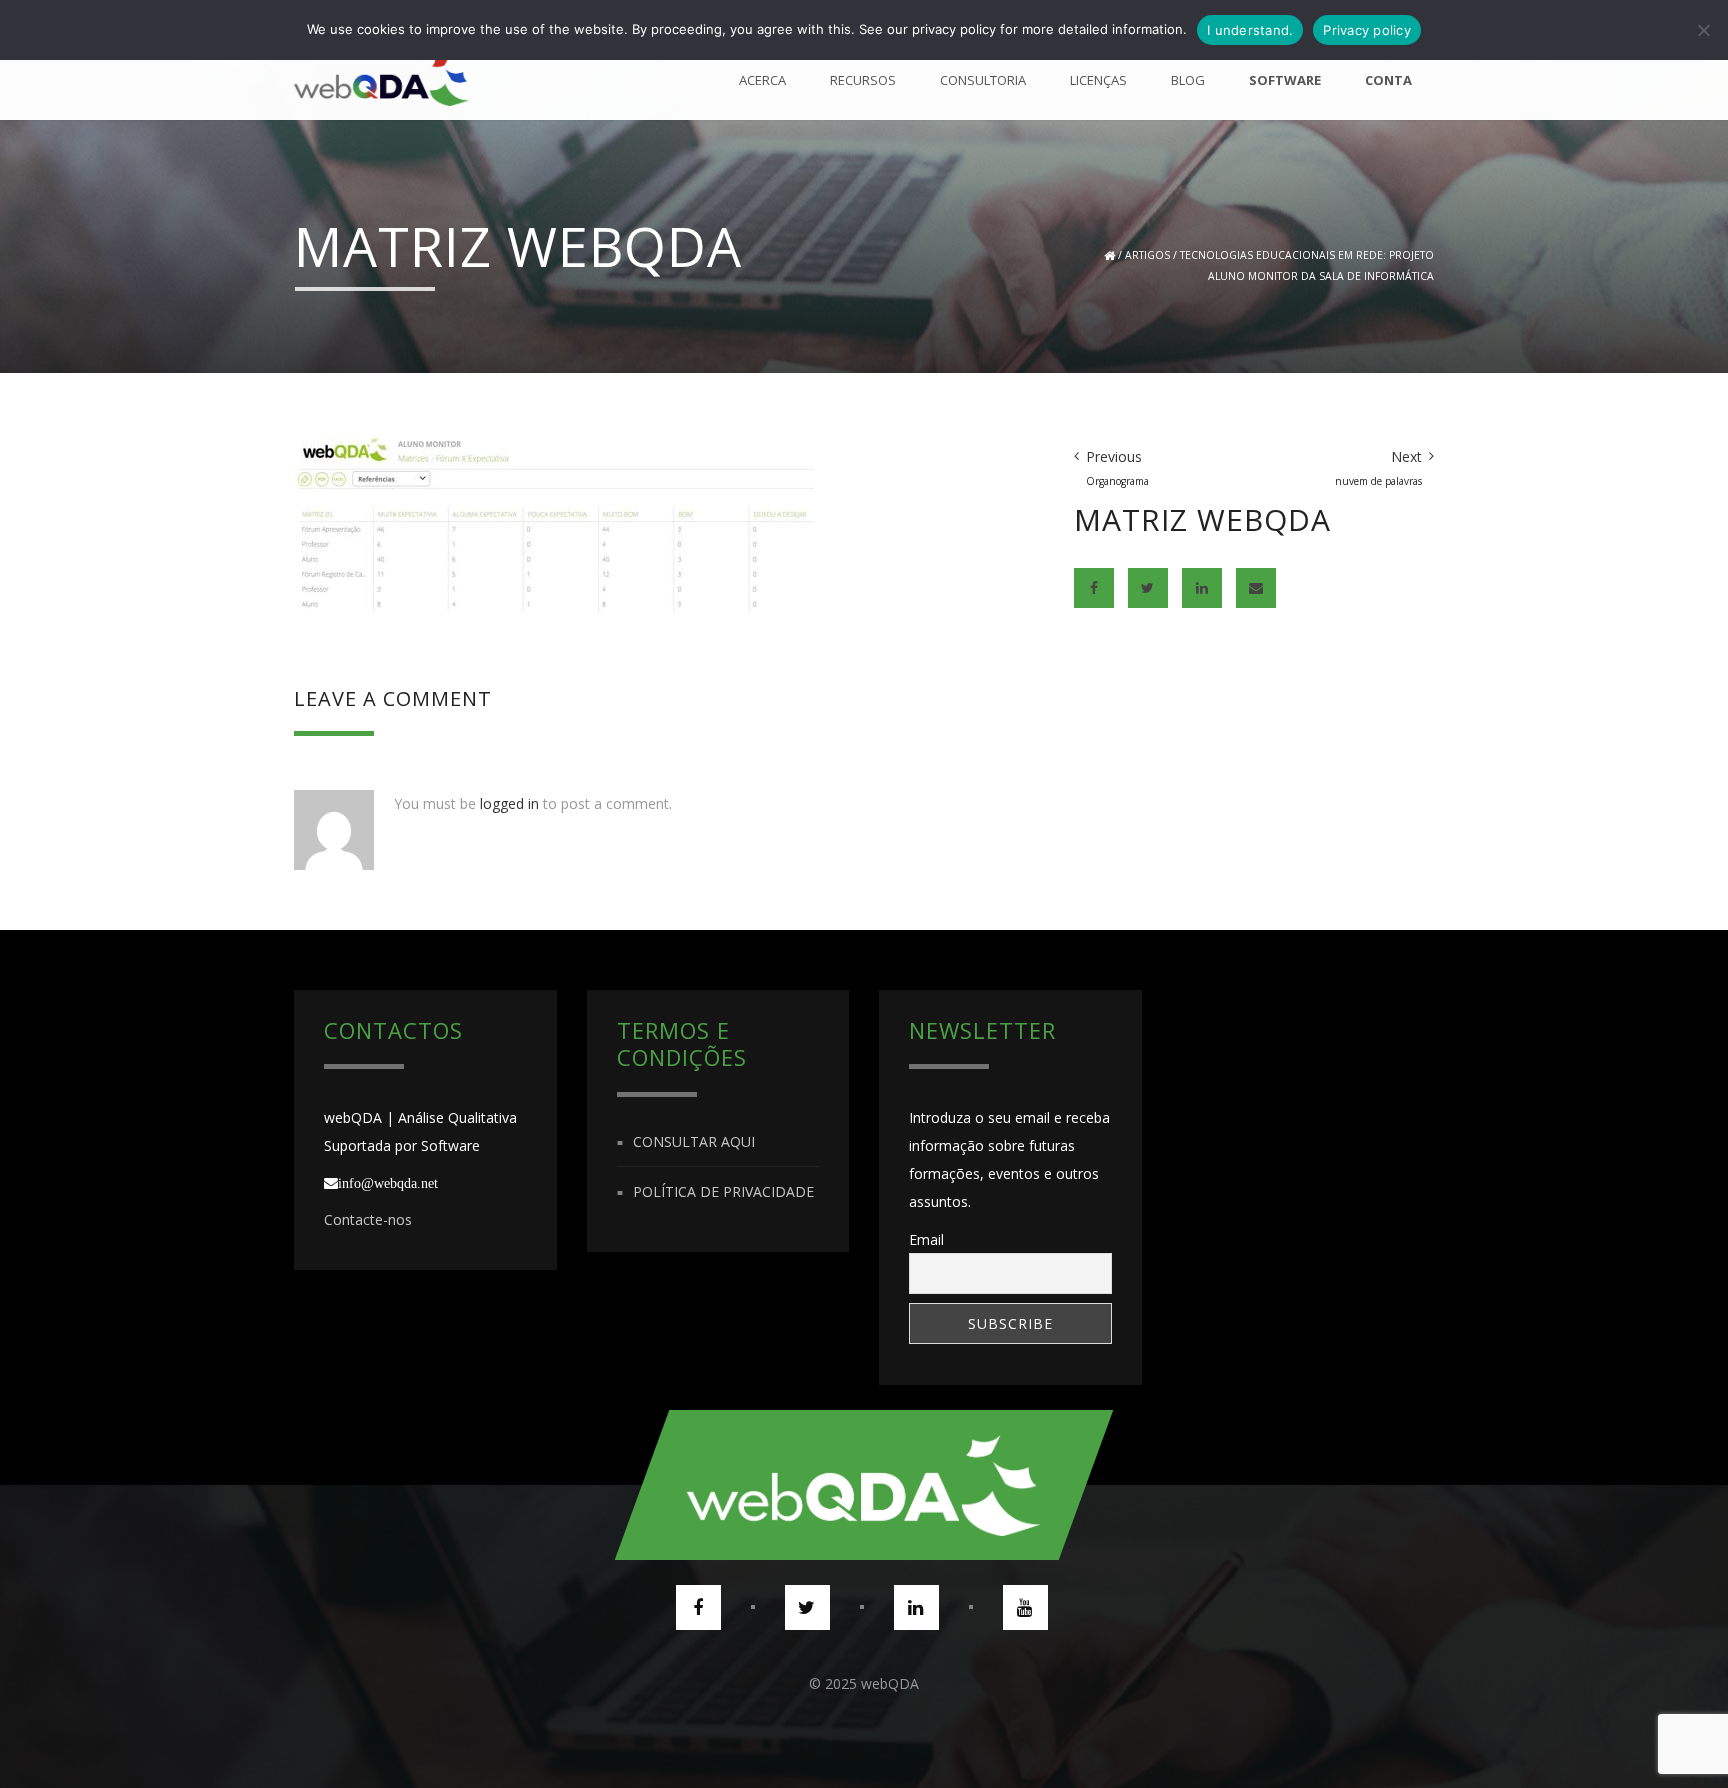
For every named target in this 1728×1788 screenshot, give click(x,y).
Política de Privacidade (723, 1191)
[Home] (381, 80)
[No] (1703, 30)
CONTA (1388, 80)
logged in (509, 803)
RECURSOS (863, 80)
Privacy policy (1367, 30)
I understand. (1250, 30)
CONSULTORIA (983, 80)
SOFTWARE (1285, 80)
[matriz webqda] (571, 543)
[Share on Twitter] (1148, 588)
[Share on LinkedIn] (1202, 588)
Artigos (1147, 255)
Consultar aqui (694, 1141)
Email (926, 1239)
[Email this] (1256, 588)
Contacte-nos (368, 1219)
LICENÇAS (1098, 80)
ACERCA (762, 80)
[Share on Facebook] (1094, 588)
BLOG (1188, 80)
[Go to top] (864, 1485)
